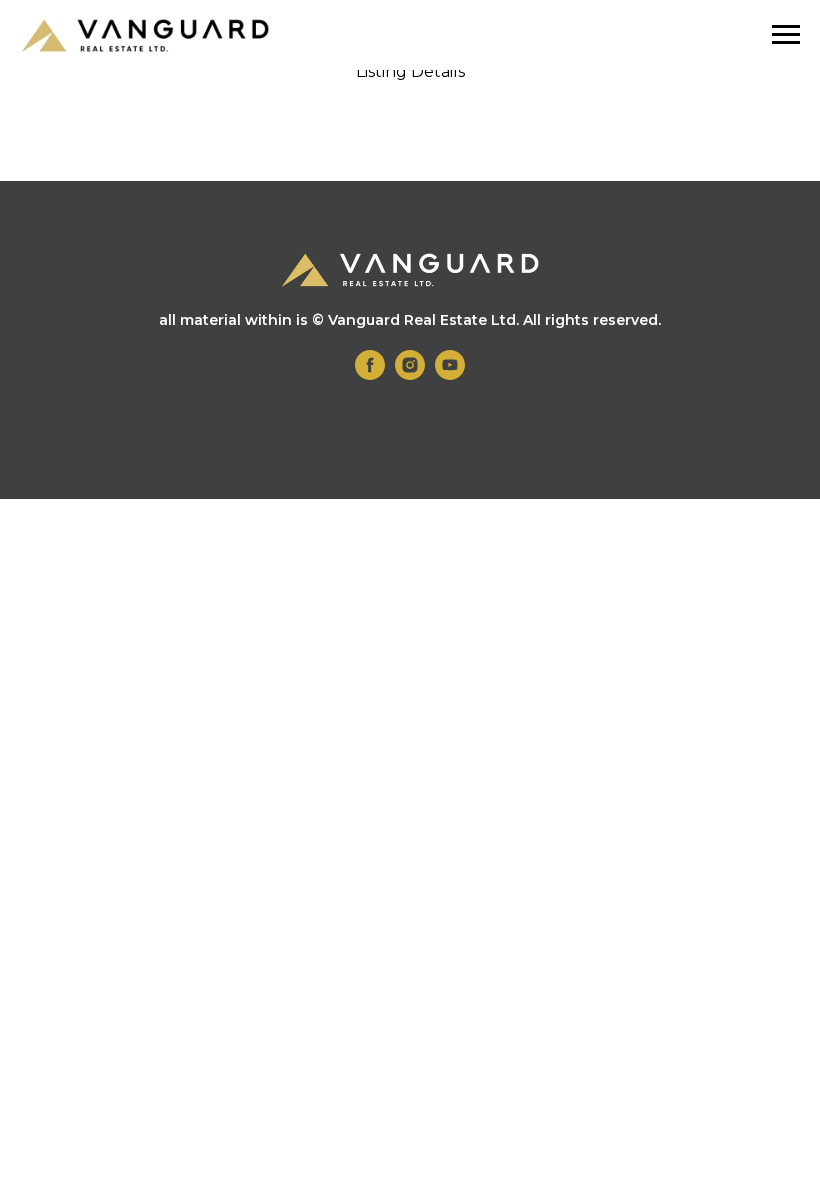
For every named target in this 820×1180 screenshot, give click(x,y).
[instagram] (410, 374)
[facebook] (370, 374)
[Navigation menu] (786, 35)
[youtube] (450, 374)
